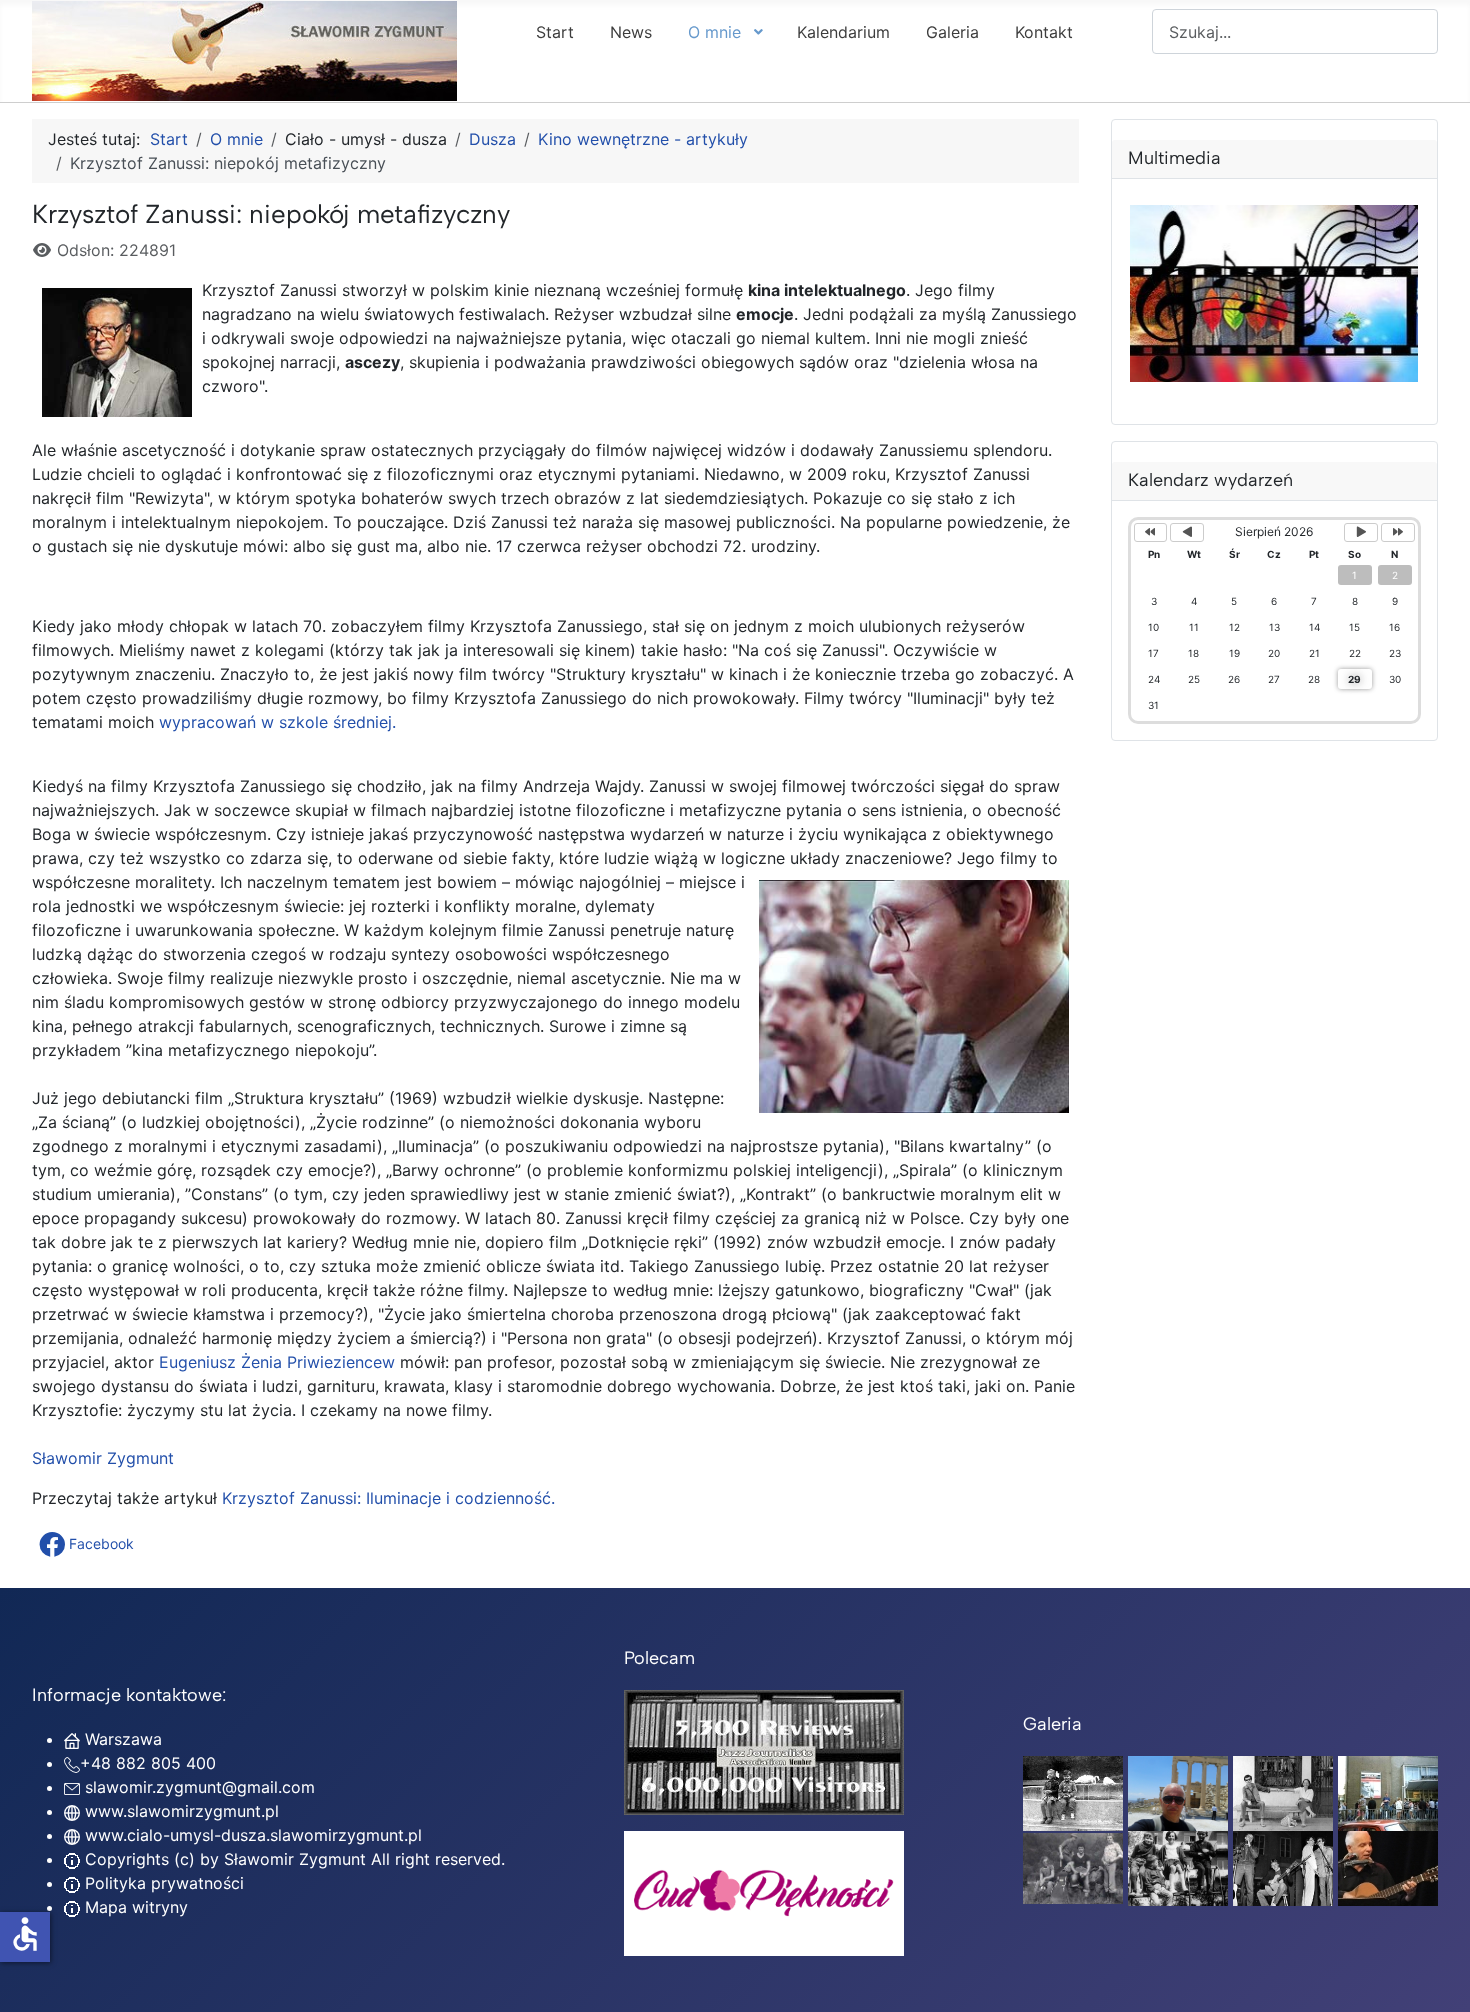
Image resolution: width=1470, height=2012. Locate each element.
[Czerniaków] (1073, 1792)
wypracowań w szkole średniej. (277, 722)
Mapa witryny (134, 1907)
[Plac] (1178, 1867)
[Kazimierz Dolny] (1283, 1792)
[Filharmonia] (1388, 1867)
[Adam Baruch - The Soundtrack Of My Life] (764, 1751)
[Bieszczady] (1073, 1867)
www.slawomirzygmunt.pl (182, 1811)
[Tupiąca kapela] (1283, 1867)
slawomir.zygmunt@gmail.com (200, 1787)
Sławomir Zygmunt (103, 1458)
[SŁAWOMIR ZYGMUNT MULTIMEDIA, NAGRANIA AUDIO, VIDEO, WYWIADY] (1275, 376)
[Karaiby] (1178, 1792)
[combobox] (1295, 31)
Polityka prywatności (162, 1883)
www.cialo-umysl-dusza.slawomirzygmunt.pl (253, 1835)
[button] (88, 1544)
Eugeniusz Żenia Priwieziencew (277, 1362)
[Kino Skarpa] (1388, 1792)
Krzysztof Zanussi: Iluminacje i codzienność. (388, 1498)
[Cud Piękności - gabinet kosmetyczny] (764, 1893)
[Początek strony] (1435, 1975)
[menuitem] (555, 31)
